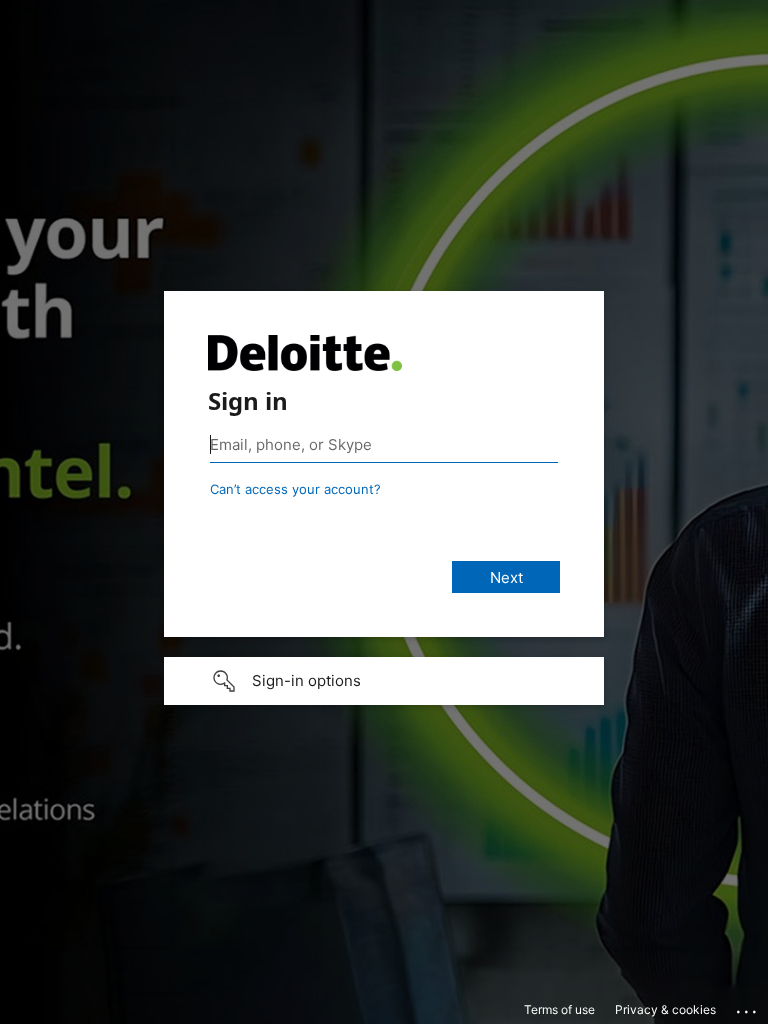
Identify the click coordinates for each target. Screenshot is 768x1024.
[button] (384, 681)
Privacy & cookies (665, 1009)
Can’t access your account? (295, 489)
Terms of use (559, 1009)
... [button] (748, 1007)
